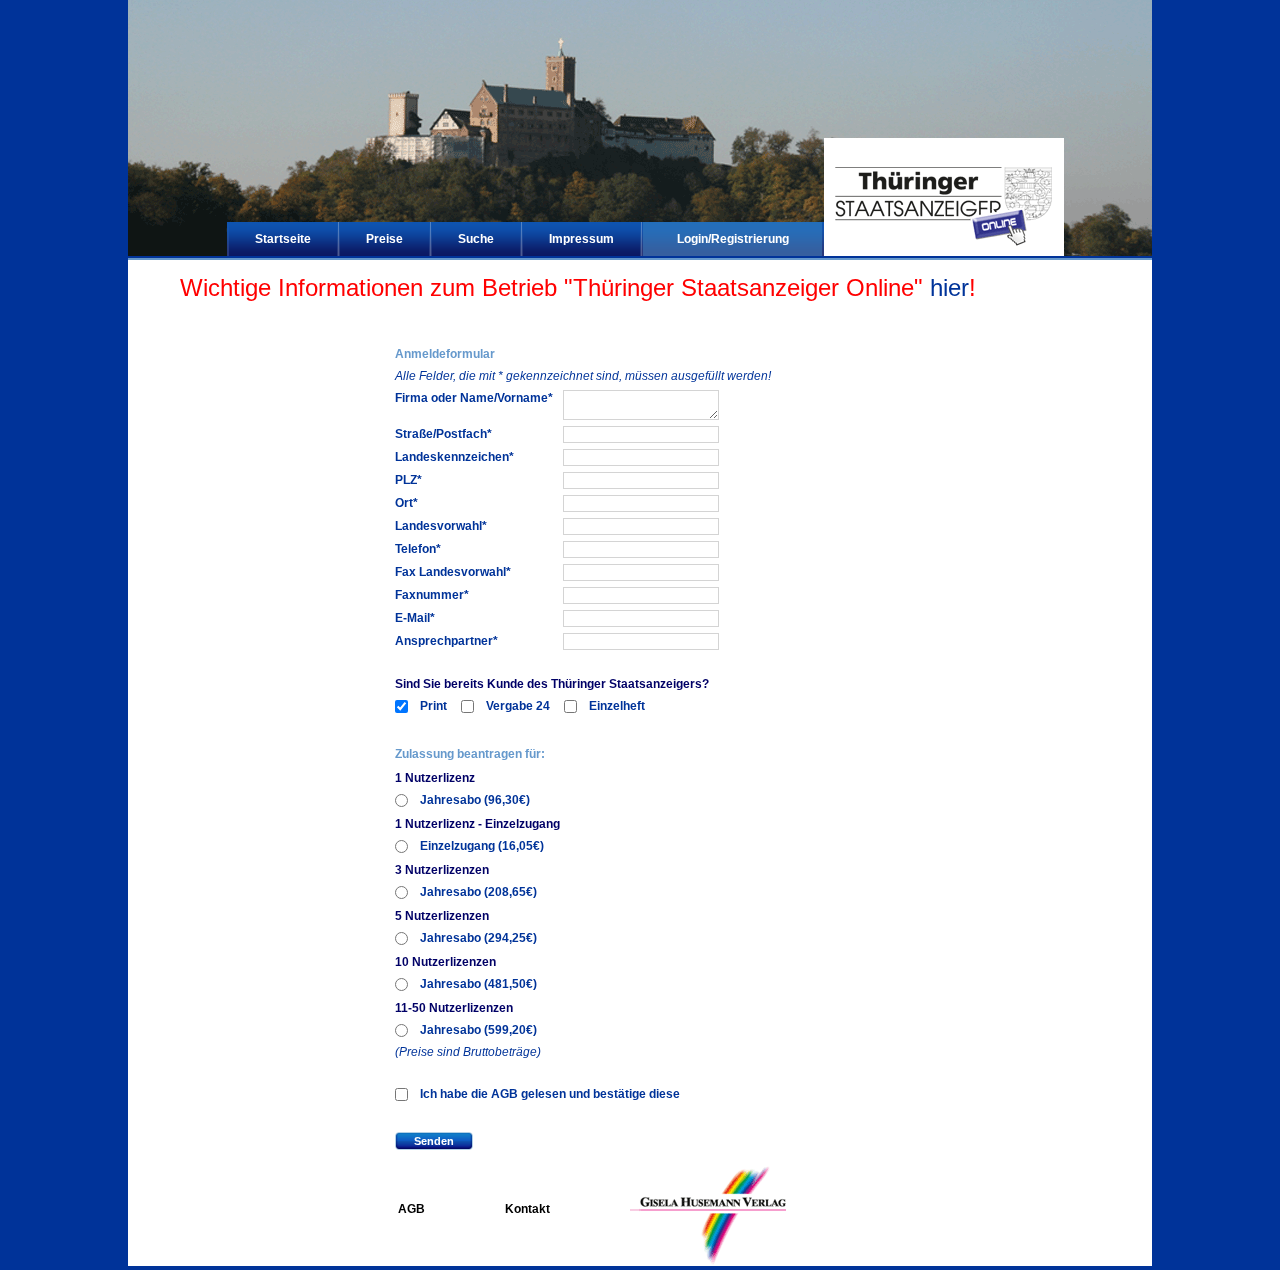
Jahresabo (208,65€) (478, 892)
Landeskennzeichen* (454, 457)
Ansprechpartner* (446, 641)
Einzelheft (617, 706)
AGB (411, 1209)
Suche (476, 239)
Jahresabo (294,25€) (478, 938)
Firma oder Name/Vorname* (474, 398)
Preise (384, 239)
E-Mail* (415, 618)
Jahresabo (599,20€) (478, 1030)
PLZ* (408, 480)
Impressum (581, 239)
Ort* (406, 503)
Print (433, 706)
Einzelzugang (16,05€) (482, 846)
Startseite (283, 239)
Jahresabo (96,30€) (475, 800)
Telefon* (418, 549)
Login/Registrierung (733, 239)
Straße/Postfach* (443, 434)
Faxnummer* (432, 595)
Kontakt (527, 1209)
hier (949, 287)
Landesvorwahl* (441, 526)
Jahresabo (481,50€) (478, 984)
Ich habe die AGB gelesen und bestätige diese (550, 1094)
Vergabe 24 (518, 706)
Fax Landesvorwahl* (453, 572)
